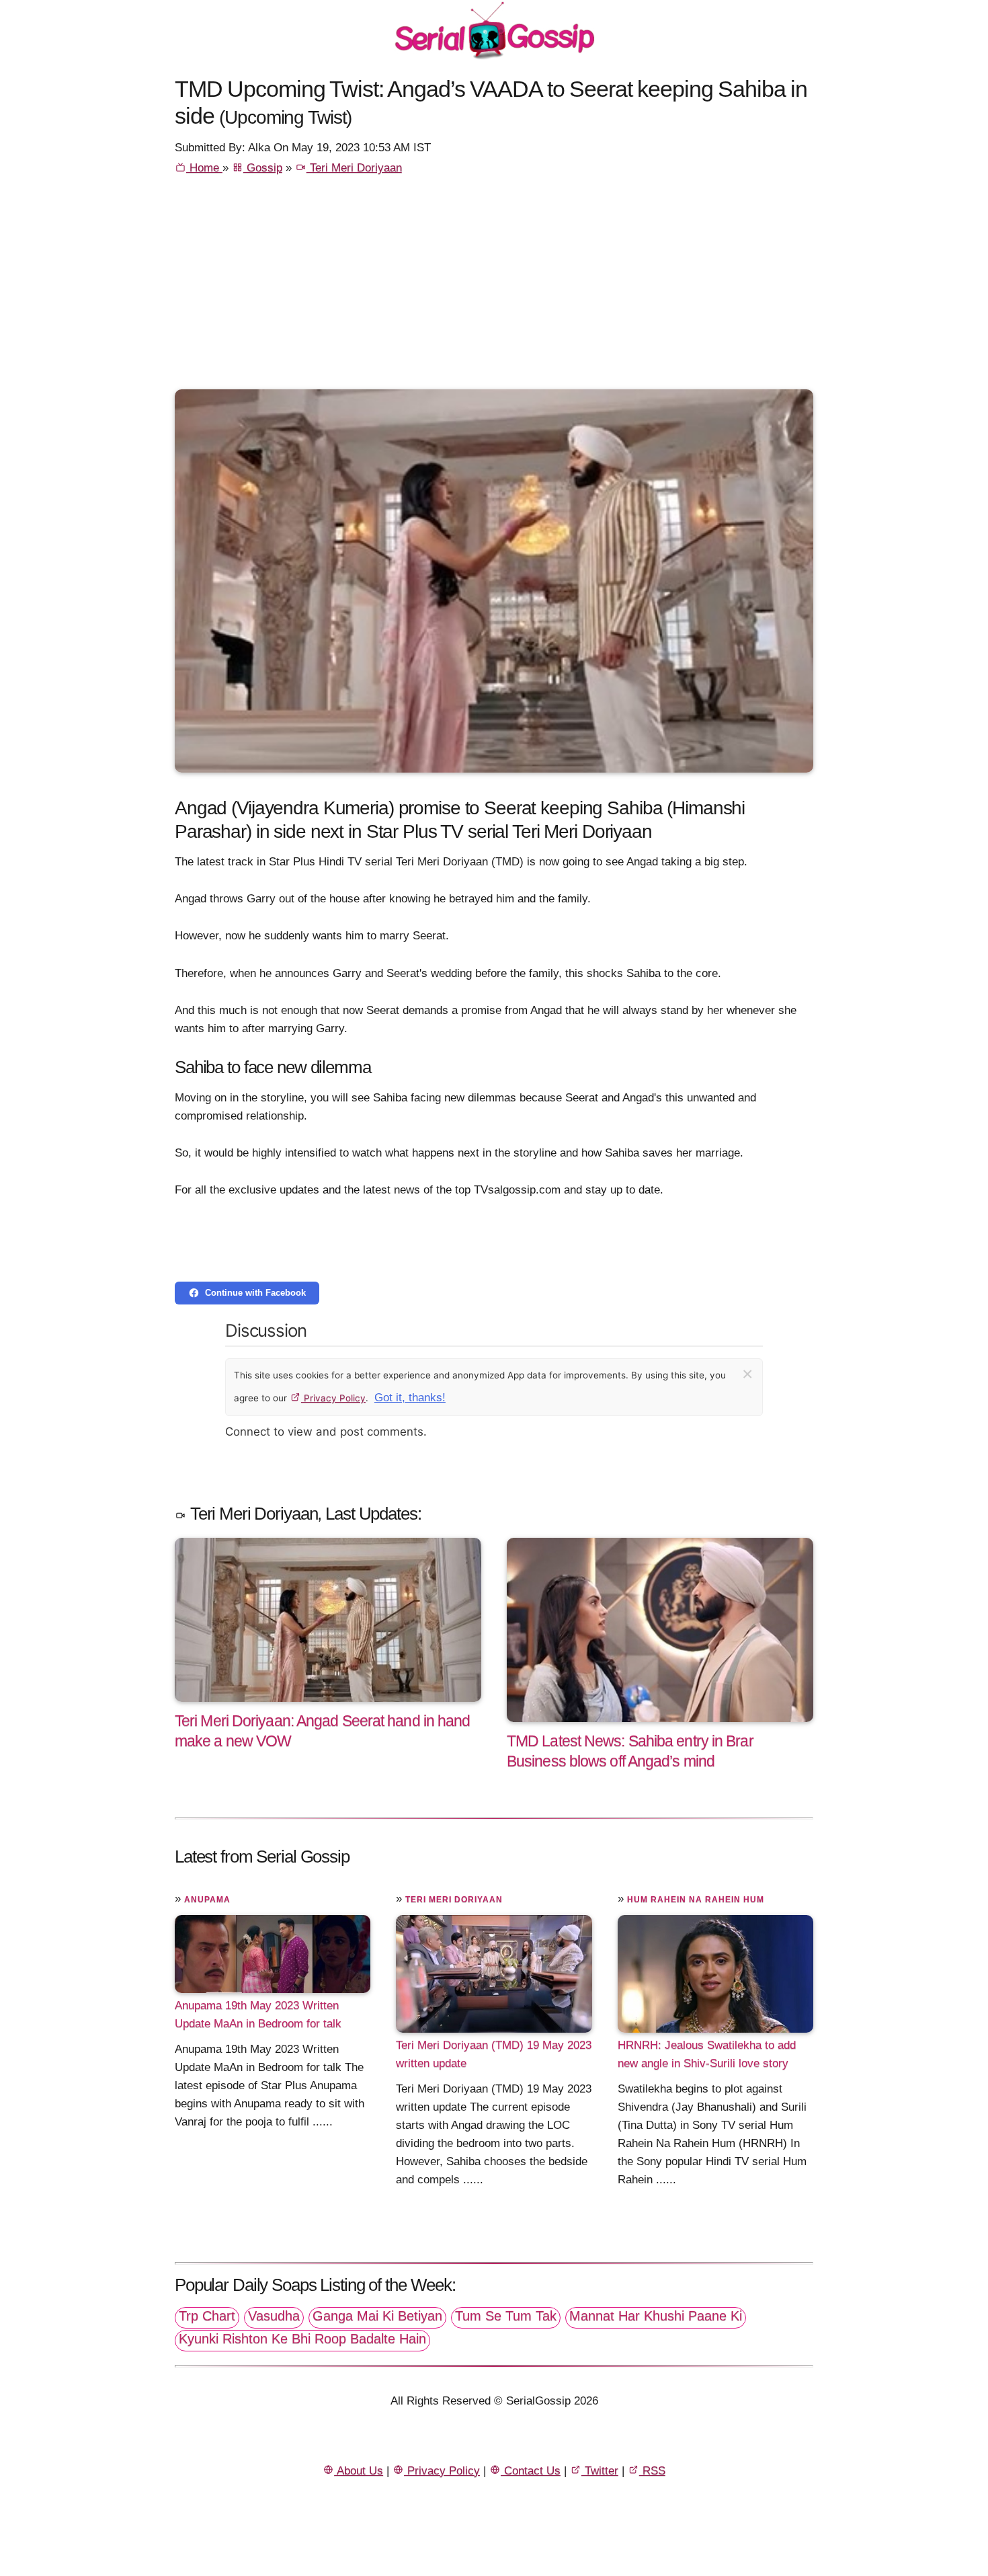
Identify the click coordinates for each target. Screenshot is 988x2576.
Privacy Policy (333, 1398)
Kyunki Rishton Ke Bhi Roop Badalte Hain (302, 2339)
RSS (652, 2471)
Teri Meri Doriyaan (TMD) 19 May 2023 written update (494, 2054)
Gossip (263, 168)
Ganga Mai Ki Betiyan (377, 2316)
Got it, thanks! (410, 1398)
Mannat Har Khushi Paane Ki (656, 2316)
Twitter (600, 2471)
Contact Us (531, 2471)
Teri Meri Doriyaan (354, 168)
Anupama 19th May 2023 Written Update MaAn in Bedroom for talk (258, 2015)
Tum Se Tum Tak (506, 2316)
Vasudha (274, 2316)
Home (204, 168)
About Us (359, 2471)
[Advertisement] (494, 288)
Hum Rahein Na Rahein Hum (696, 1900)
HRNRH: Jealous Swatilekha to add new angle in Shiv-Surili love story (707, 2054)
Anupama (207, 1900)
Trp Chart (207, 2316)
